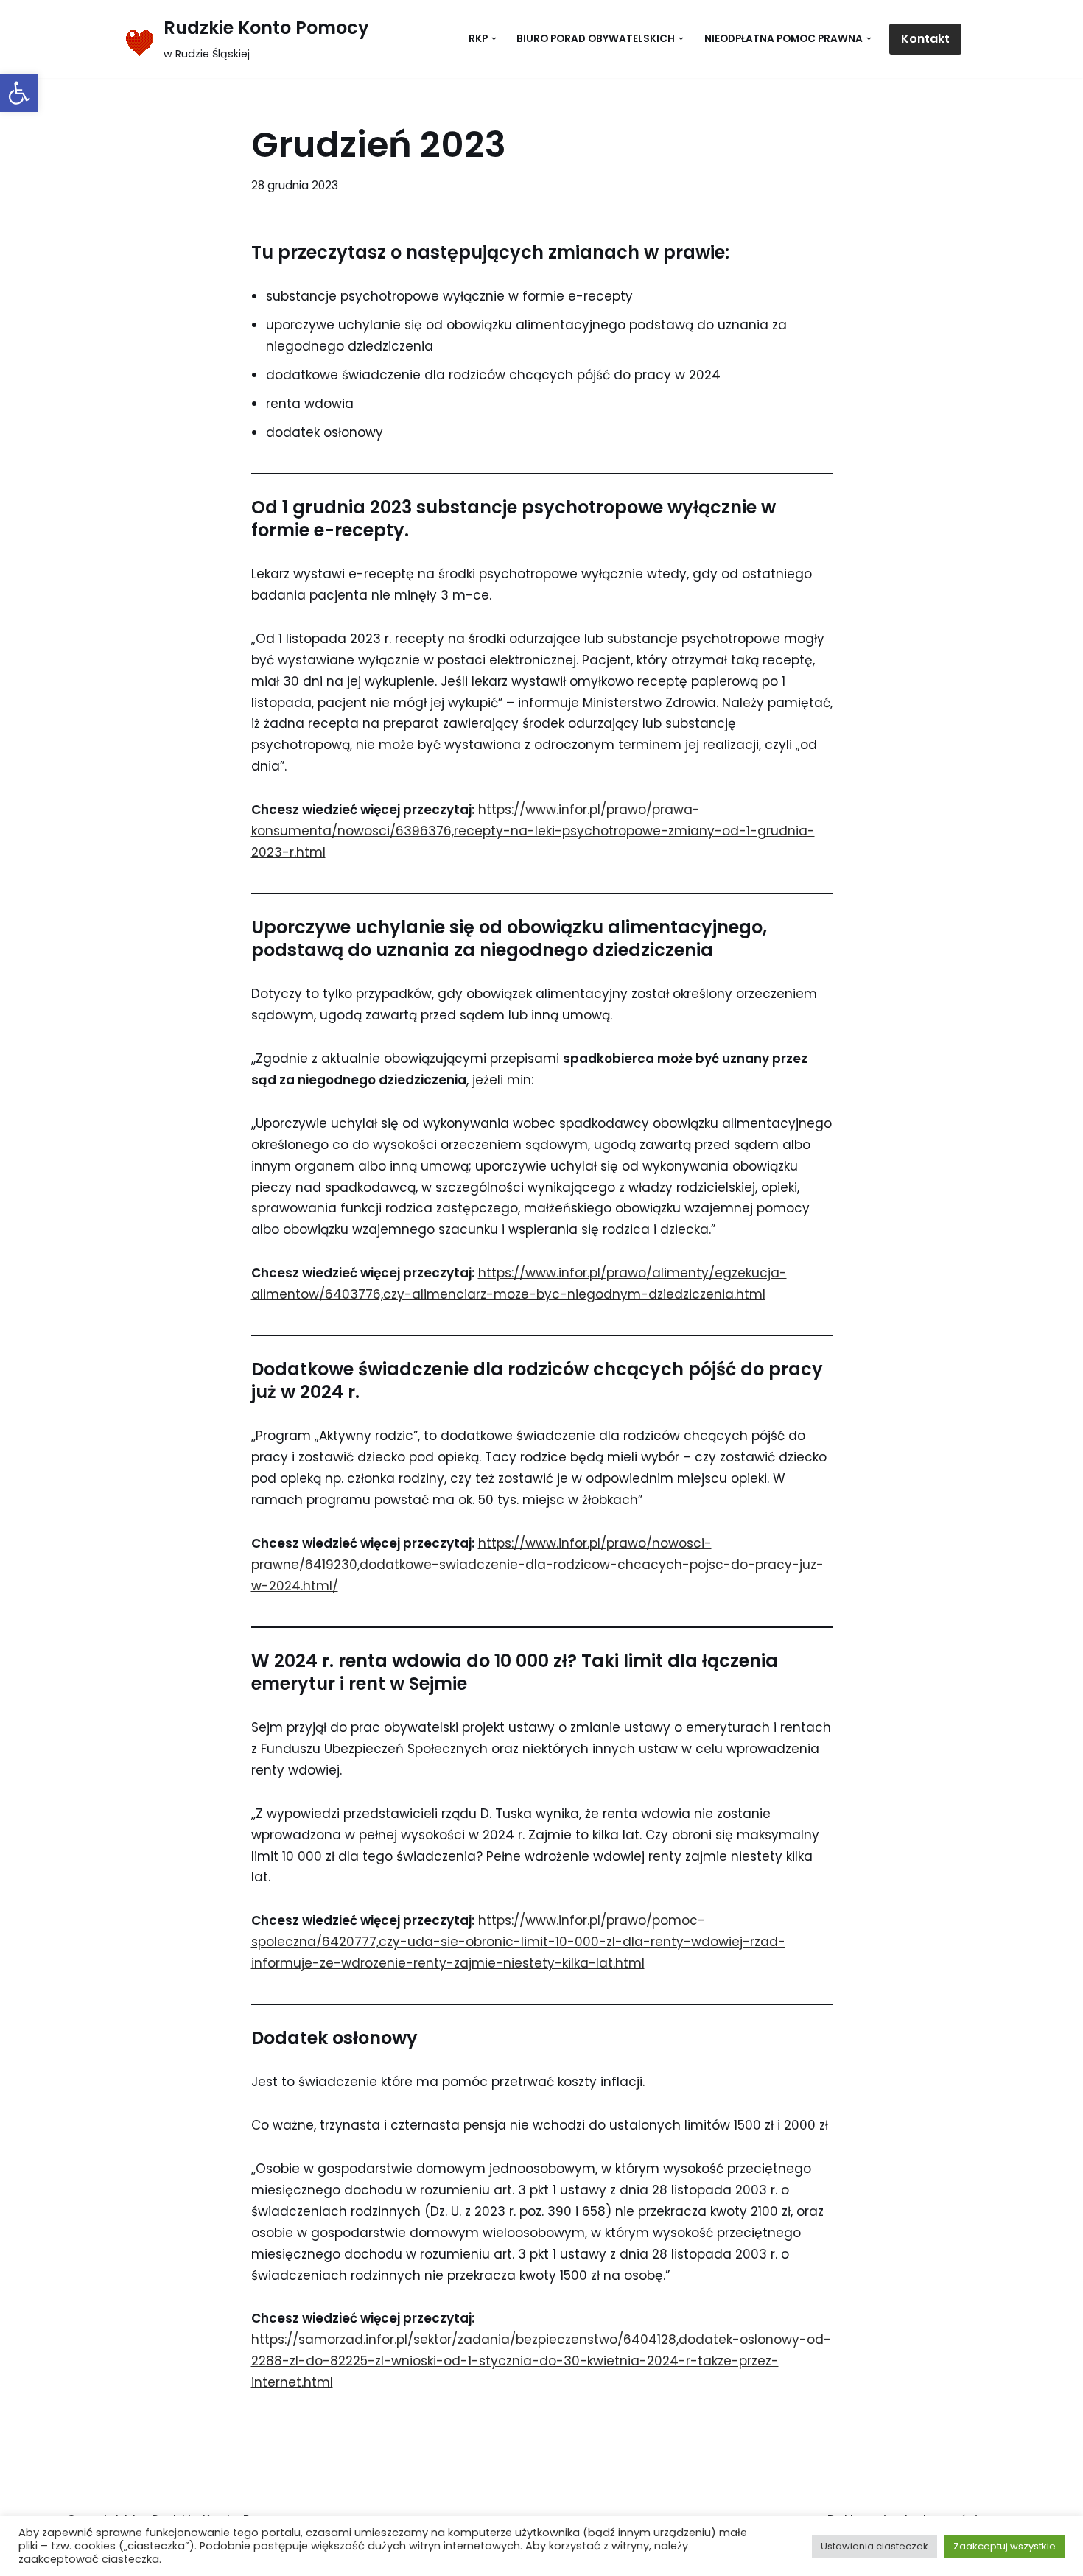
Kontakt (925, 39)
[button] (19, 93)
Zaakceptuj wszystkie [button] (1005, 2546)
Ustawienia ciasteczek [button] (875, 2546)
